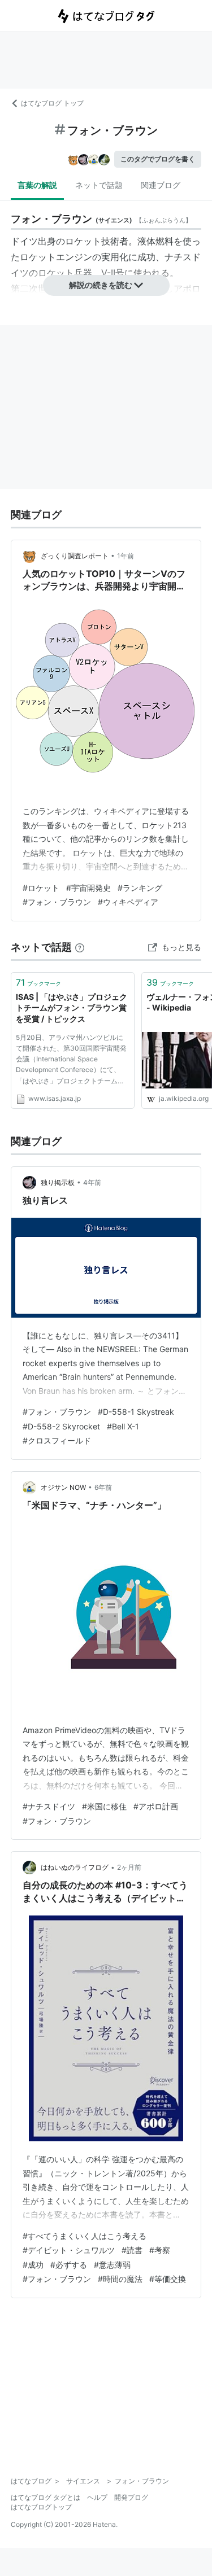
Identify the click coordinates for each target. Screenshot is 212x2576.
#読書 (132, 2250)
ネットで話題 (99, 185)
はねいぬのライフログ (75, 1867)
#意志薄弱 (112, 2265)
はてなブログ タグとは (46, 2497)
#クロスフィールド (57, 1440)
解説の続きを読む (101, 285)
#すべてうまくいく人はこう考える (85, 2236)
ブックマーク (38, 982)
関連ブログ (161, 185)
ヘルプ (97, 2497)
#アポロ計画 (156, 1806)
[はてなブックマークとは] (80, 947)
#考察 (160, 2250)
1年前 (126, 556)
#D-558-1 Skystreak (136, 1412)
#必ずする (69, 2265)
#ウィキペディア (128, 902)
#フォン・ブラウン (57, 902)
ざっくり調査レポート (75, 556)
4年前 (92, 1182)
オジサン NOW (63, 1487)
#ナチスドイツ (49, 1806)
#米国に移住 (104, 1806)
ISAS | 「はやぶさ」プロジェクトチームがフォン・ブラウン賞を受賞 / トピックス (72, 1008)
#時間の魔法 (120, 2279)
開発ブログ (131, 2497)
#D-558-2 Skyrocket (61, 1426)
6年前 (103, 1487)
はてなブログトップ (41, 2507)
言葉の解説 (37, 185)
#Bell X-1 (123, 1426)
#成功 (33, 2265)
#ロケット (41, 888)
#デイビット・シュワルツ (69, 2250)
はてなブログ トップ (52, 103)
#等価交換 (168, 2279)
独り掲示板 (58, 1182)
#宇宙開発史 (88, 888)
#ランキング (140, 888)
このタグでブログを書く (158, 159)
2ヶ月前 (129, 1867)
